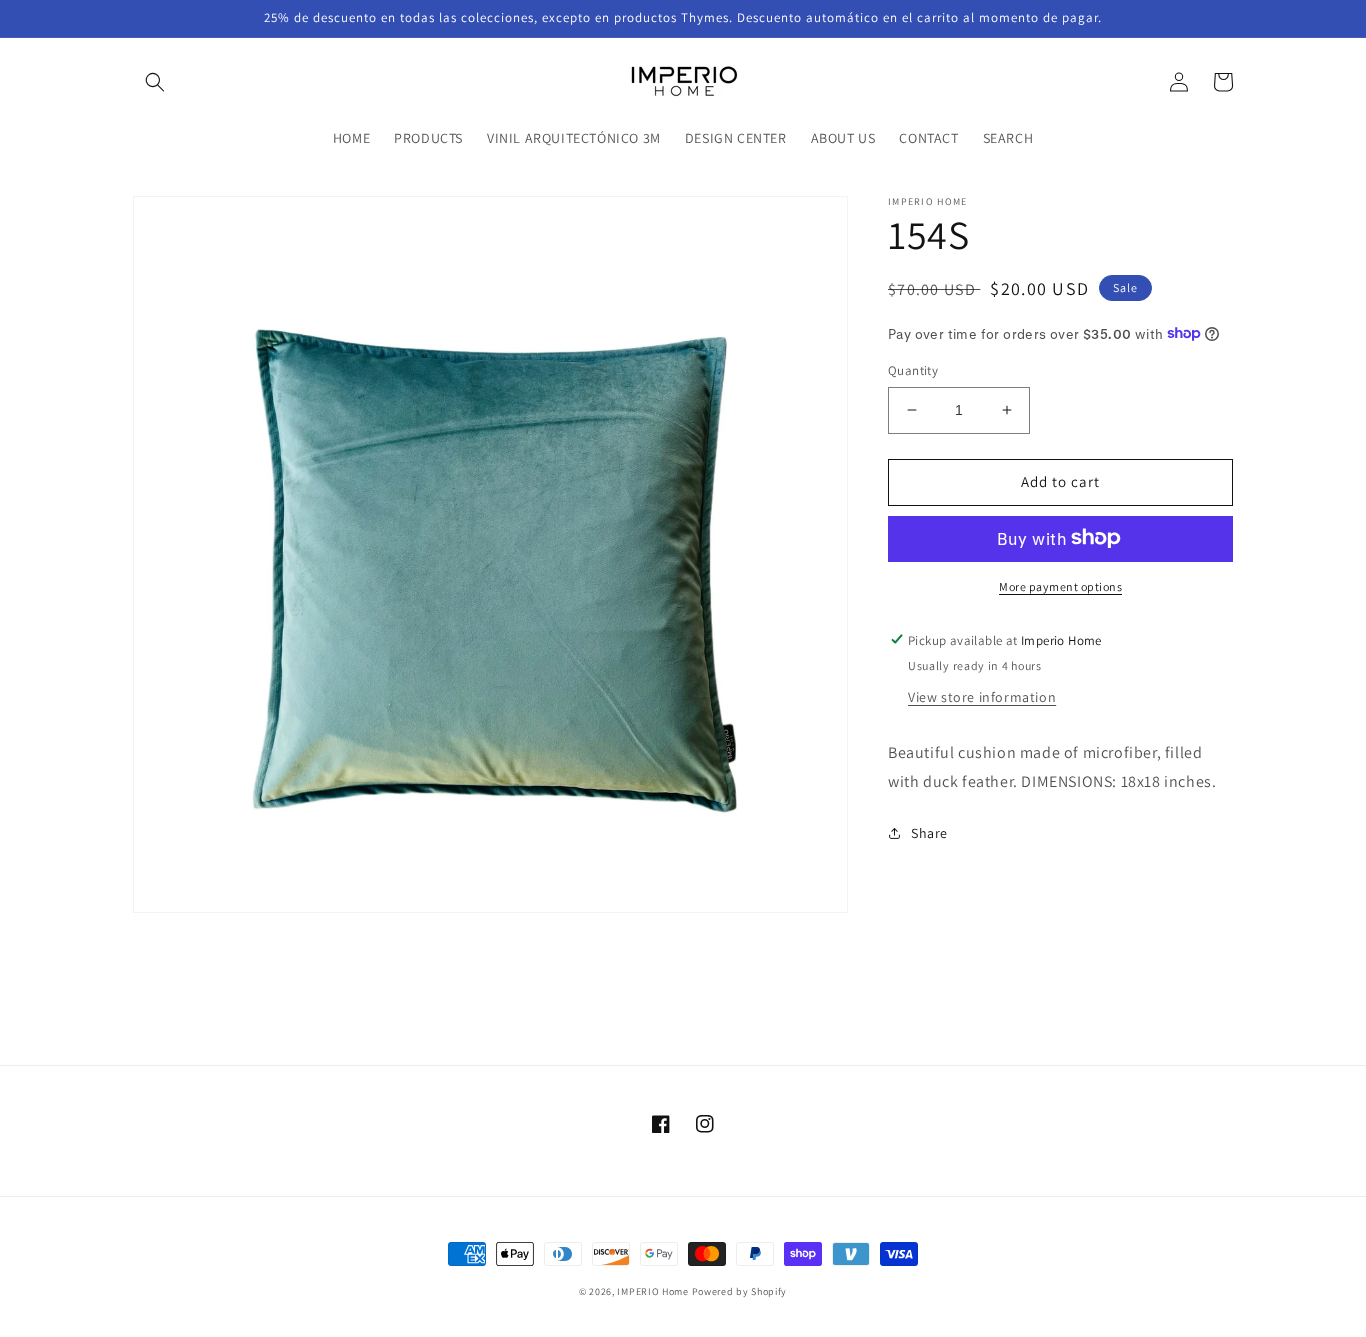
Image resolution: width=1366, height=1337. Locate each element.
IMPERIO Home (652, 1291)
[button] (155, 82)
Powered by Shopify (740, 1291)
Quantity (913, 370)
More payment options (1060, 585)
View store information (982, 696)
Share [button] (929, 833)
